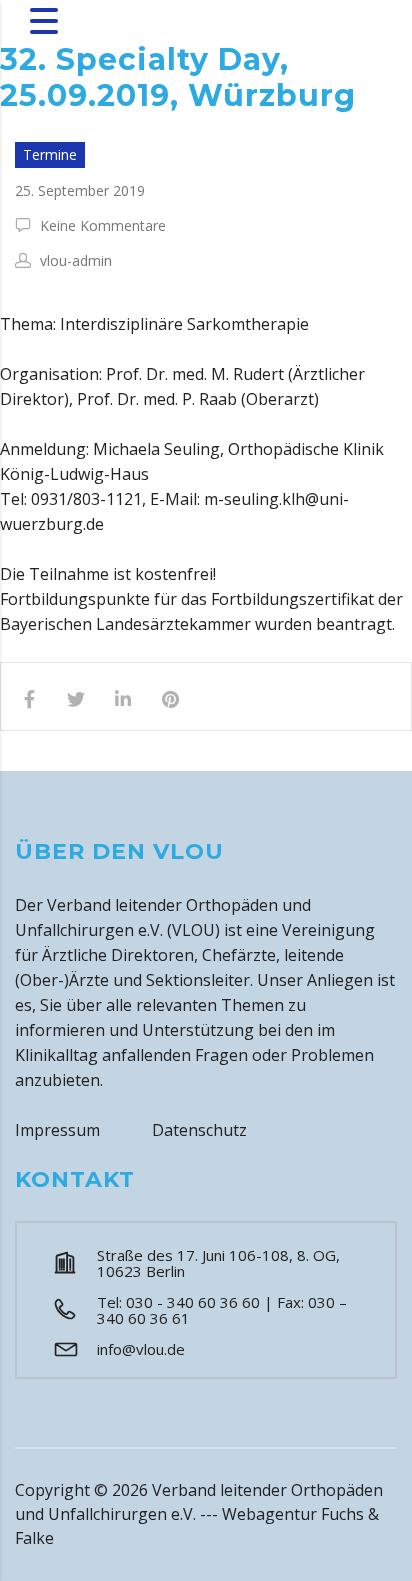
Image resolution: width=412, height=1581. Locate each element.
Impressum (57, 1130)
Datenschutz (199, 1130)
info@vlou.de (141, 1349)
